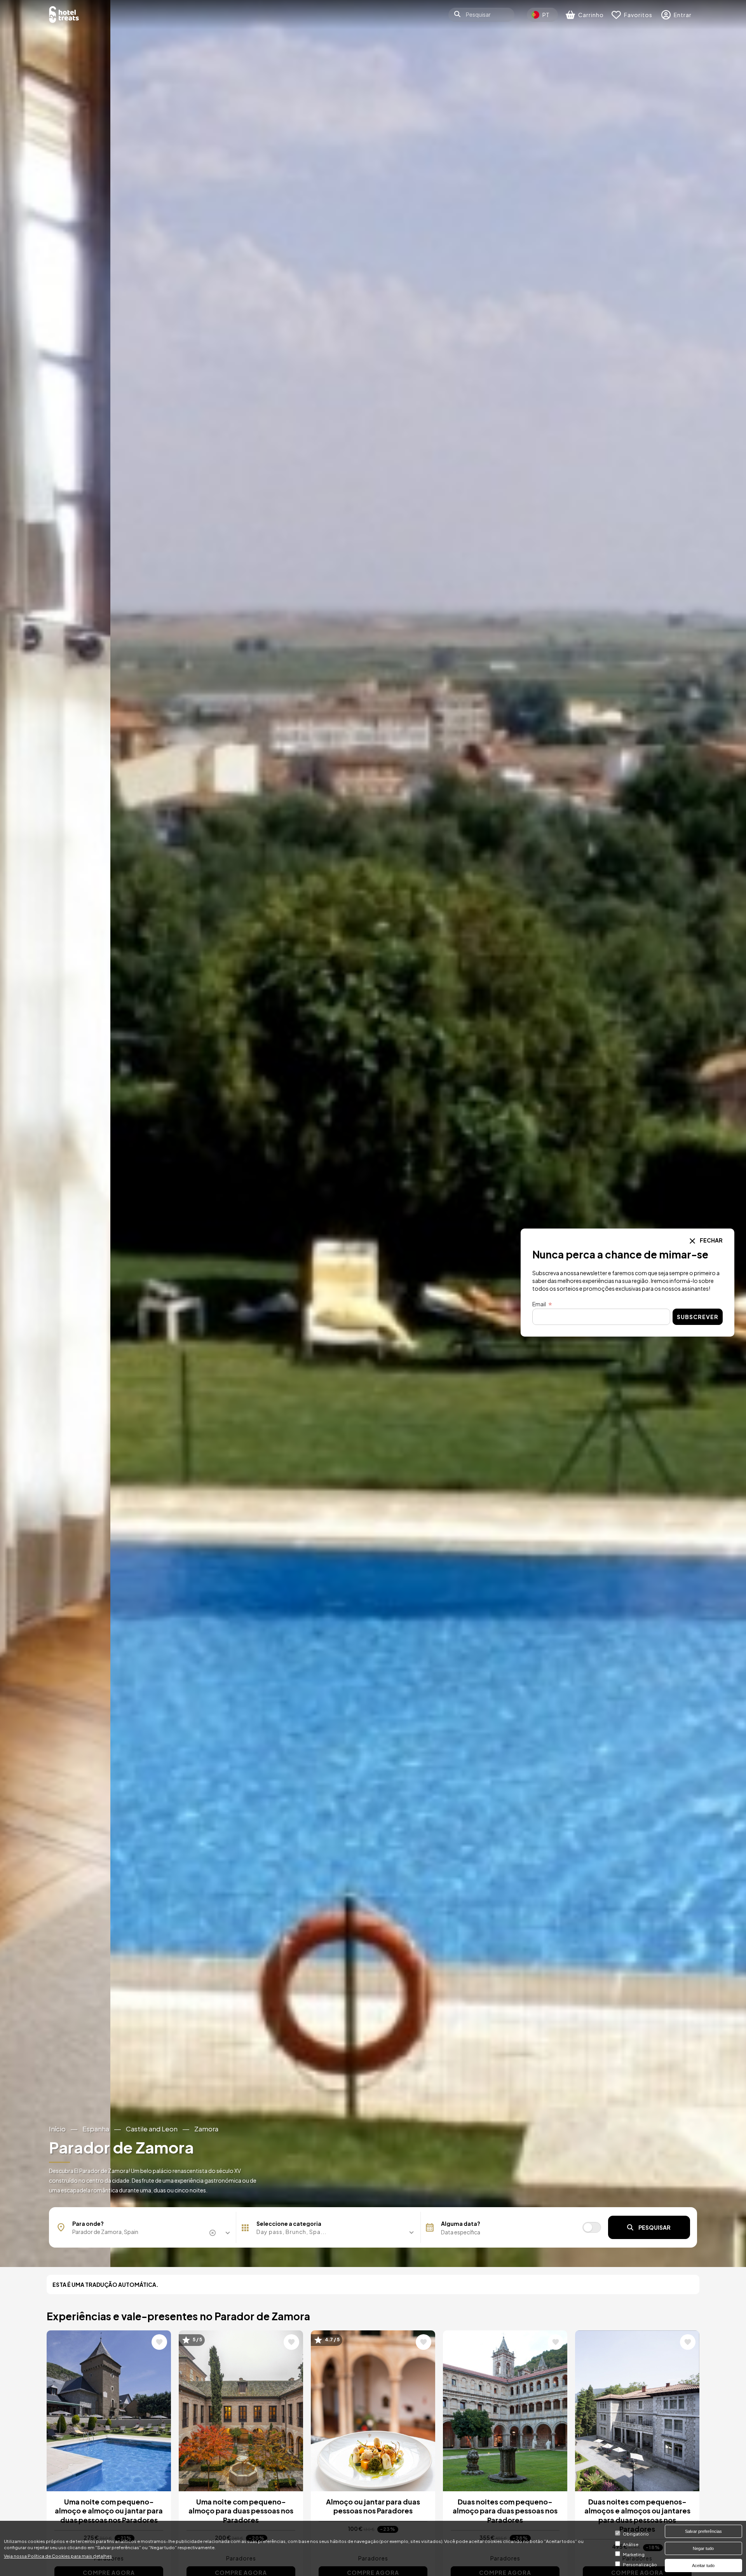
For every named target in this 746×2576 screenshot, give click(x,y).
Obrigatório (636, 2534)
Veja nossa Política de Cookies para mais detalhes (58, 2555)
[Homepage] (64, 15)
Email (539, 1304)
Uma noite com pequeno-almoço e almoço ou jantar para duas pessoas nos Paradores (109, 2511)
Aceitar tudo (703, 2566)
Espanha (96, 2129)
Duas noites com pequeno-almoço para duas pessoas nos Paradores (505, 2511)
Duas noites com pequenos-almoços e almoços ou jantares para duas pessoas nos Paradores (637, 2515)
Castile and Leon (152, 2129)
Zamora (206, 2129)
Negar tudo (703, 2548)
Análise (631, 2544)
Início (57, 2129)
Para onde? (88, 2223)
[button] (328, 2232)
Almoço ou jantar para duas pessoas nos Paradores (373, 2506)
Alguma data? (461, 2223)
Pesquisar (654, 2227)
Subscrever (698, 1317)
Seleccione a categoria (289, 2223)
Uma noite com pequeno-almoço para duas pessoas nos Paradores (241, 2511)
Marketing (634, 2554)
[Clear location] (213, 2233)
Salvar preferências (703, 2531)
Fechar (711, 1240)
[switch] (592, 2227)
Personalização (640, 2564)
